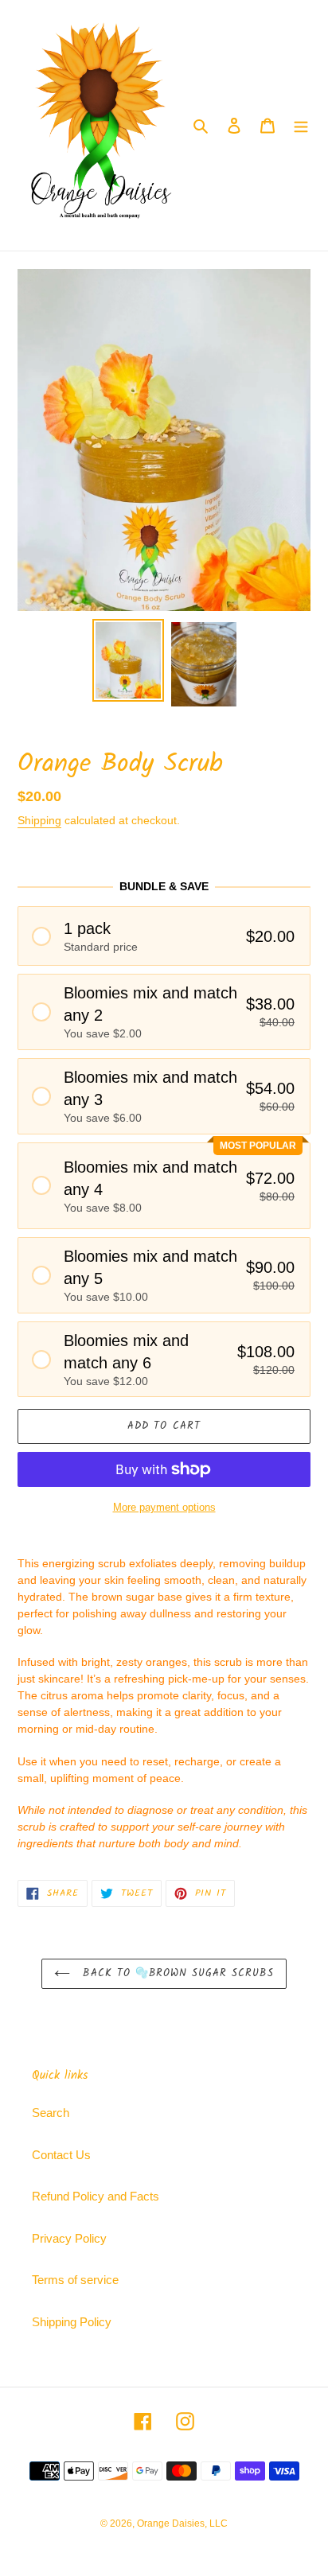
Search (51, 2113)
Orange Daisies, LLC (182, 2523)
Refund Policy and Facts (96, 2196)
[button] (164, 936)
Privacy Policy (69, 2238)
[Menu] (301, 125)
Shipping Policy (72, 2322)
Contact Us (61, 2155)
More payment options (164, 1507)
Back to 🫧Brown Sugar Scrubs (176, 1973)
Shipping (39, 820)
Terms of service (75, 2280)
